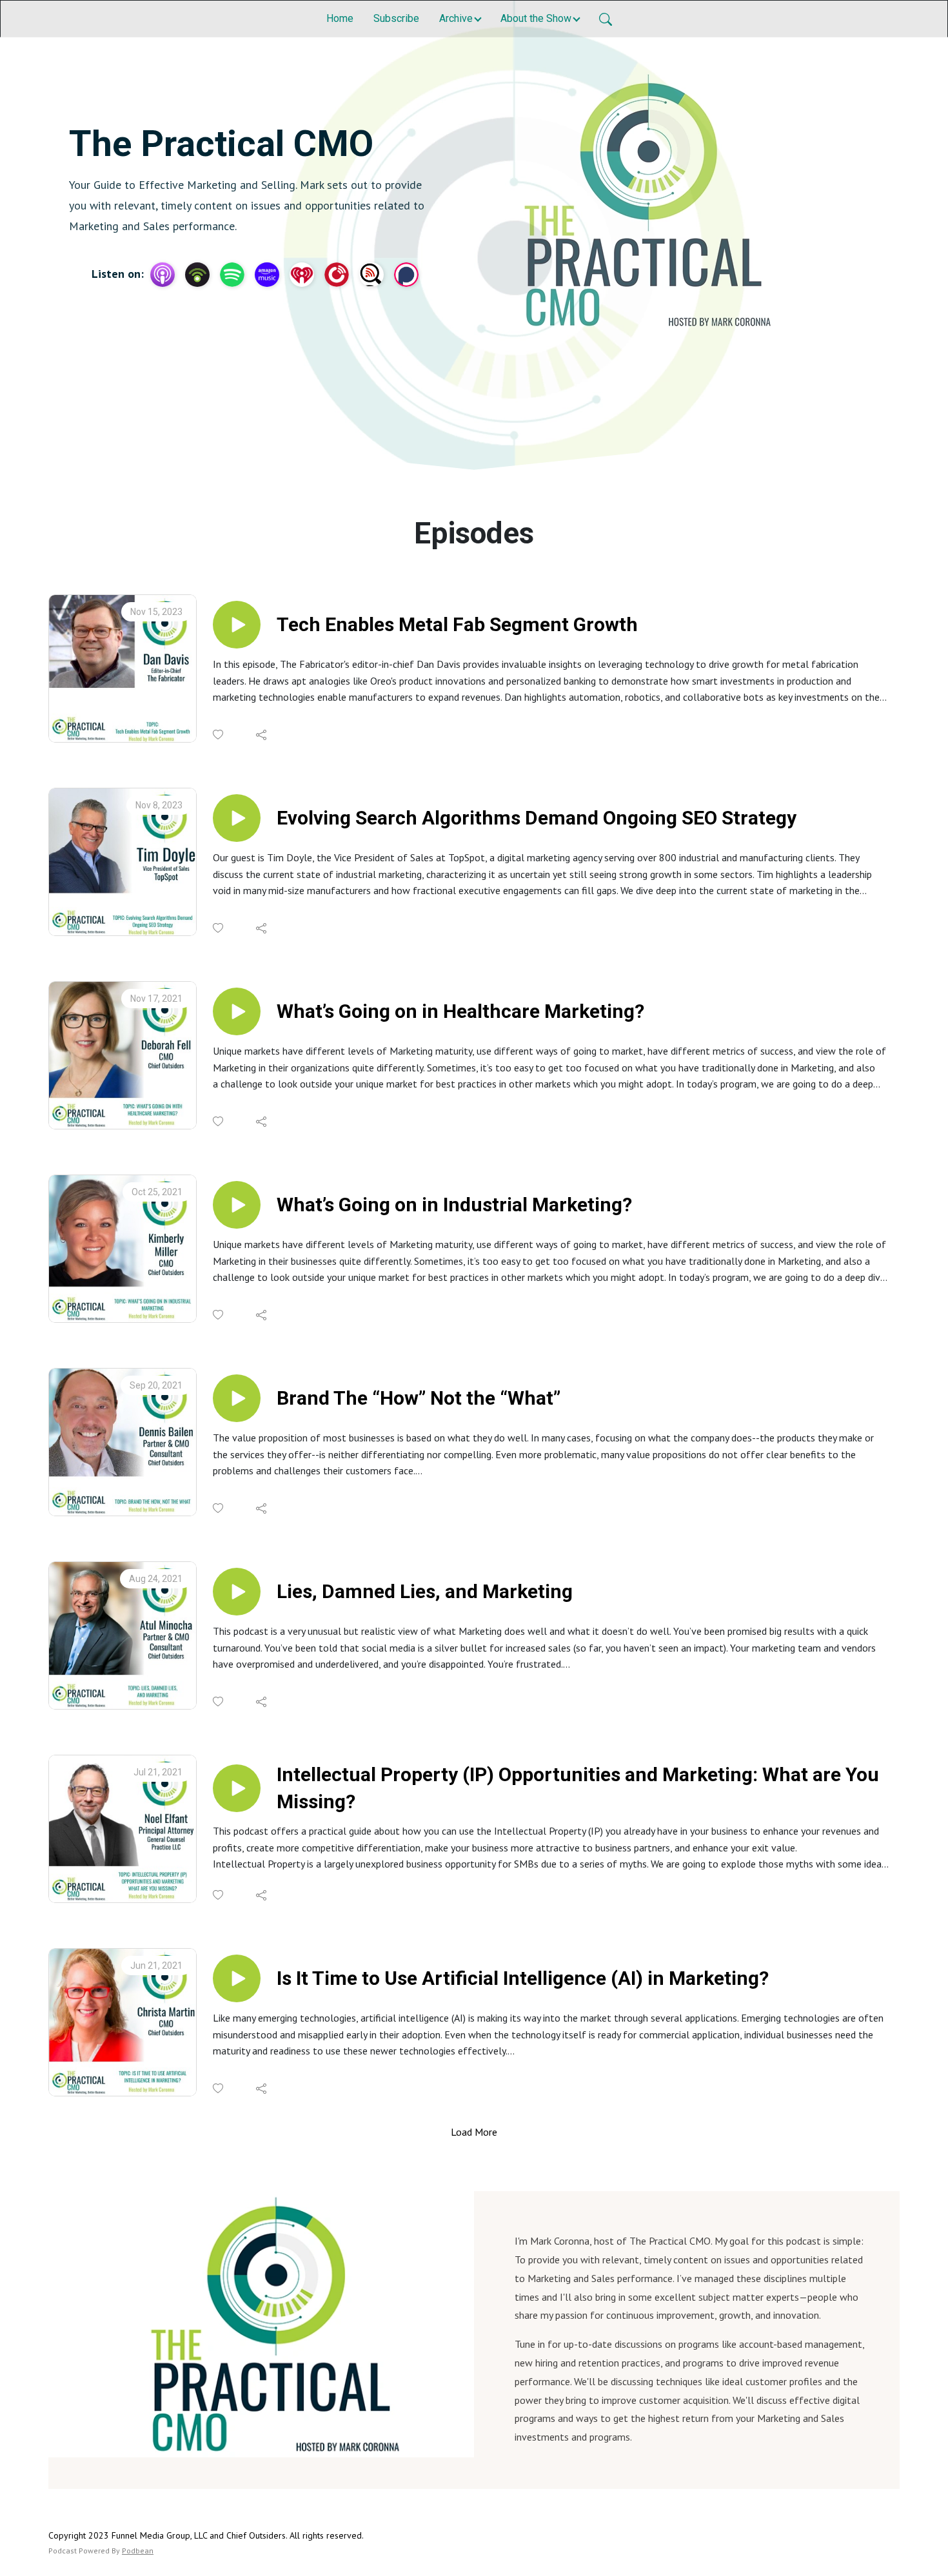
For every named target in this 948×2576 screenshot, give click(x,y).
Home (340, 18)
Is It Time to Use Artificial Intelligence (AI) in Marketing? (523, 1978)
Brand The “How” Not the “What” (419, 1398)
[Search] (606, 19)
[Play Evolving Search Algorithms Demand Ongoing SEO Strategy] (237, 818)
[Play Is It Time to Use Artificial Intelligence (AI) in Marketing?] (237, 1978)
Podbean (138, 2551)
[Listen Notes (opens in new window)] (371, 275)
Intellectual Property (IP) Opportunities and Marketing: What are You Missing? (578, 1788)
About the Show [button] (536, 18)
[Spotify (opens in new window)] (232, 275)
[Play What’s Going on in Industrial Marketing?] (237, 1205)
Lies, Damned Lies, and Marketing (425, 1591)
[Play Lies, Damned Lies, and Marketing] (237, 1592)
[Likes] (219, 735)
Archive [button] (456, 18)
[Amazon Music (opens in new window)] (267, 275)
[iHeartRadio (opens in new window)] (302, 275)
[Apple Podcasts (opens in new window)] (163, 275)
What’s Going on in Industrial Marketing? (454, 1205)
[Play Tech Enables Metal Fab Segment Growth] (237, 625)
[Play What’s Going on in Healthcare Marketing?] (237, 1011)
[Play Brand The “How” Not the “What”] (237, 1398)
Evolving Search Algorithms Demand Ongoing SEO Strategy (537, 818)
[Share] (262, 735)
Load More (474, 2132)
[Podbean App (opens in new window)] (197, 275)
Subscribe (396, 18)
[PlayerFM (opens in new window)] (337, 275)
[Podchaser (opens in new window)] (406, 275)
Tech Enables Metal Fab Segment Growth (457, 624)
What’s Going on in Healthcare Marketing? (460, 1011)
